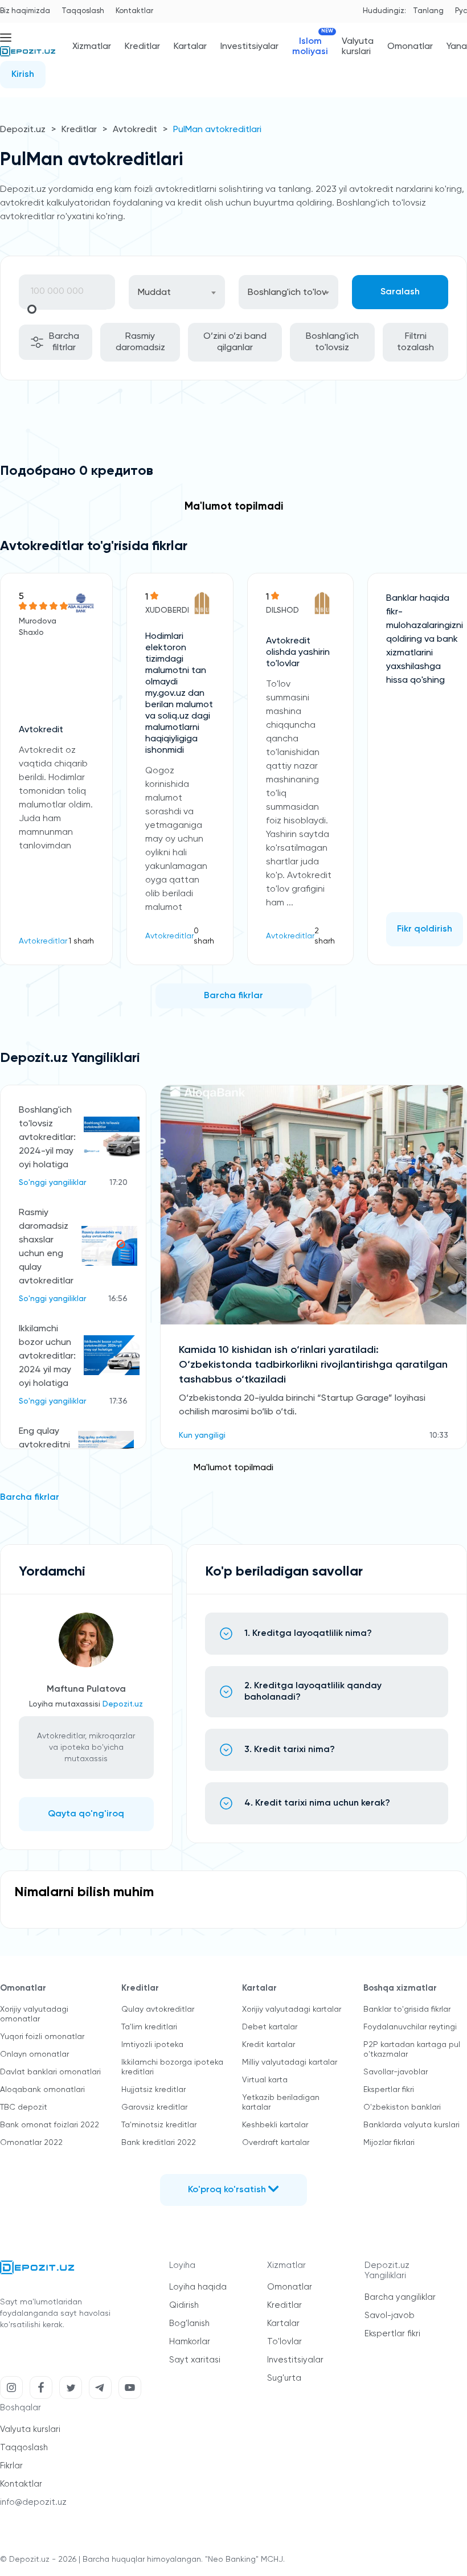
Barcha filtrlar (64, 342)
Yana (457, 47)
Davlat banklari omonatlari (50, 2072)
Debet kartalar (270, 2027)
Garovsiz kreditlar (154, 2107)
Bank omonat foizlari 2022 (50, 2125)
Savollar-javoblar (396, 2072)
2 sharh (325, 936)
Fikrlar (11, 2466)
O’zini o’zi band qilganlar (235, 342)
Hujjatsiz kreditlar (153, 2090)
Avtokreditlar (43, 941)
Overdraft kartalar (276, 2143)
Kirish (23, 75)
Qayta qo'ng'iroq (86, 1814)
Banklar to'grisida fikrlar (407, 2009)
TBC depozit (24, 2107)
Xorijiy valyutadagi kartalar (292, 2009)
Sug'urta (284, 2378)
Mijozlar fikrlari (389, 2143)
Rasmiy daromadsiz (140, 342)
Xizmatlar (92, 47)
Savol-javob (390, 2315)
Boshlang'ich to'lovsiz (332, 342)
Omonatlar (410, 47)
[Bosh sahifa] (28, 56)
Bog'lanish (189, 2323)
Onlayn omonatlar (34, 2054)
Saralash (400, 292)
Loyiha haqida (198, 2287)
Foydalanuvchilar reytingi (410, 2027)
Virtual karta (265, 2080)
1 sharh (81, 941)
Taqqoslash (83, 11)
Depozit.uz (23, 130)
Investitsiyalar (249, 47)
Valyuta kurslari (358, 47)
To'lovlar (284, 2342)
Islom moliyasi (310, 46)
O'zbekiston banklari (402, 2107)
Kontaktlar (134, 11)
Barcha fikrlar (233, 996)
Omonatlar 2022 (31, 2143)
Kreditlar (142, 47)
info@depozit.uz (33, 2502)
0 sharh (204, 936)
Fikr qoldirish (425, 929)
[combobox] (177, 292)
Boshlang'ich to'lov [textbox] (287, 293)
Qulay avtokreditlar (158, 2009)
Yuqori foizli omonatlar (42, 2037)
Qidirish (184, 2305)
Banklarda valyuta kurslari (411, 2125)
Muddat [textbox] (154, 293)
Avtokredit (135, 130)
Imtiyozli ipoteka (152, 2045)
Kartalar (190, 47)
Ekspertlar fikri (389, 2090)
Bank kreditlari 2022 (159, 2143)
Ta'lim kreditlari (149, 2027)
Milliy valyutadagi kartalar (290, 2062)
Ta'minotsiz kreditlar (159, 2125)
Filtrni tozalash (415, 342)
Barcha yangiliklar (400, 2297)
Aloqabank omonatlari (42, 2090)
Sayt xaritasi (195, 2360)
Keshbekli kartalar (275, 2125)
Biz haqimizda (25, 11)
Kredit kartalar (269, 2045)
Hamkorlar (190, 2342)
